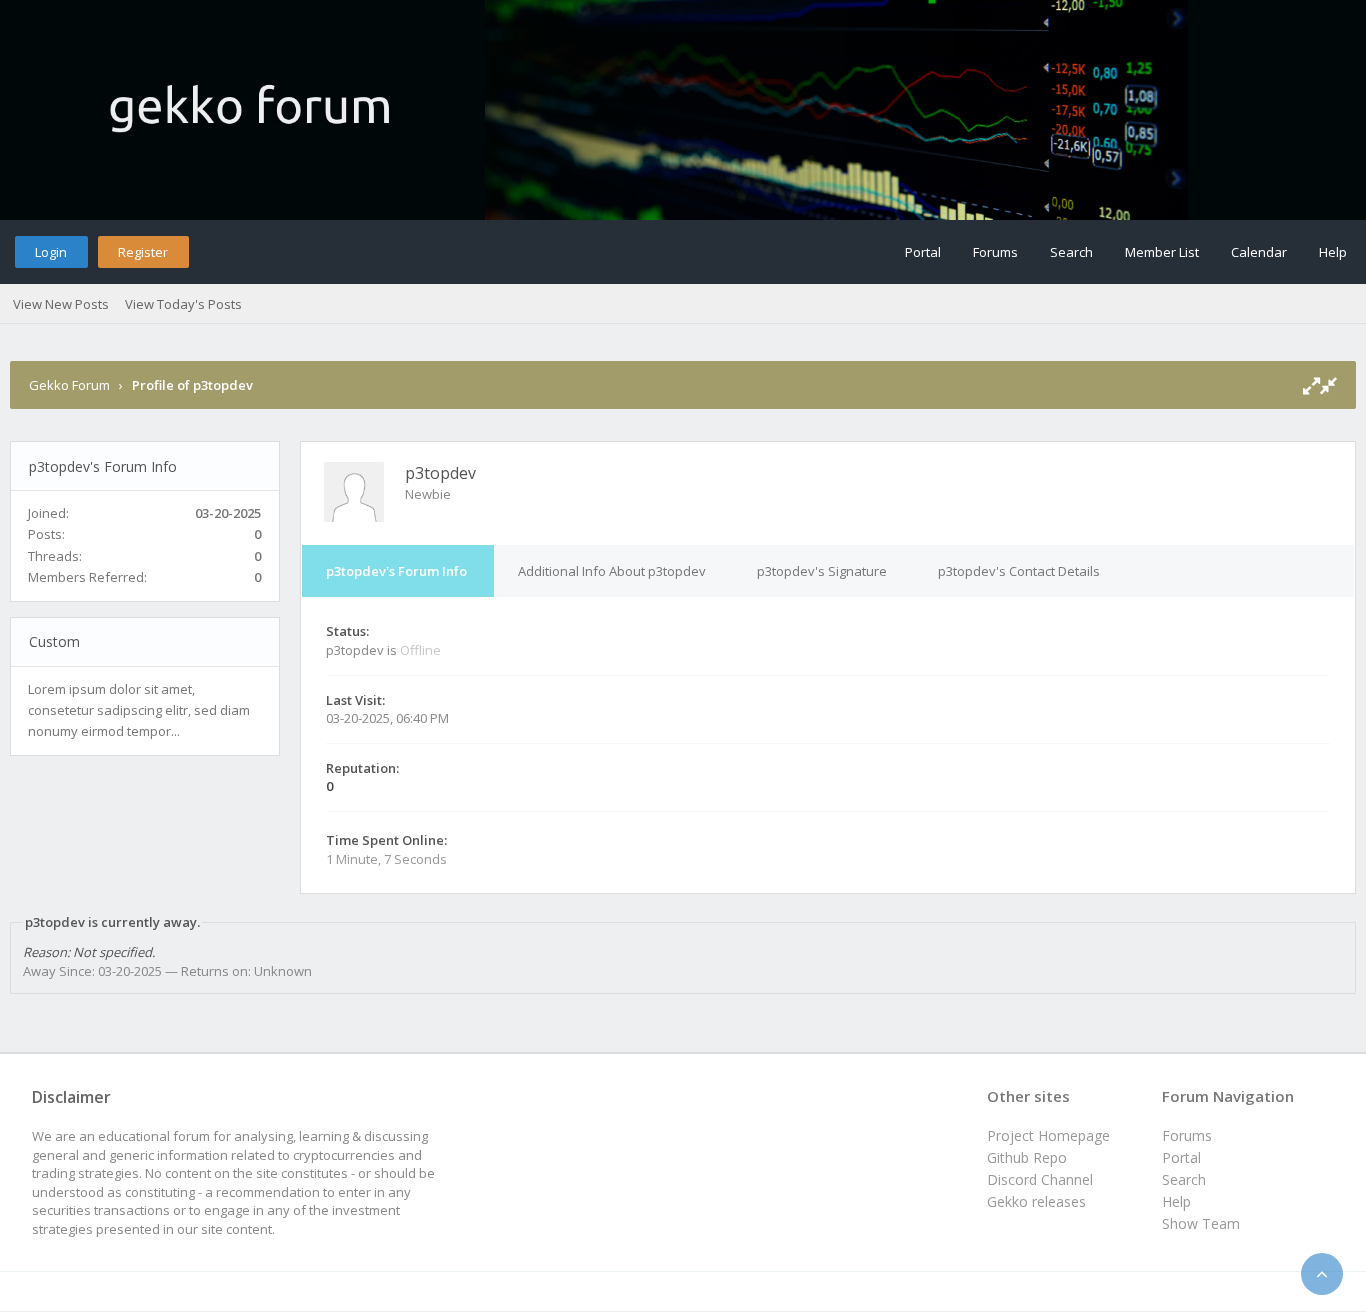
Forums (995, 252)
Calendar (1259, 252)
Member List (1162, 252)
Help (1333, 252)
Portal (923, 252)
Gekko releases (1036, 1201)
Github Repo (1027, 1157)
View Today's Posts (183, 304)
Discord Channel (1040, 1179)
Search (1071, 252)
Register (143, 252)
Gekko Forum (69, 385)
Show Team (1201, 1223)
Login (51, 252)
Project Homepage (1048, 1135)
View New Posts (61, 304)
